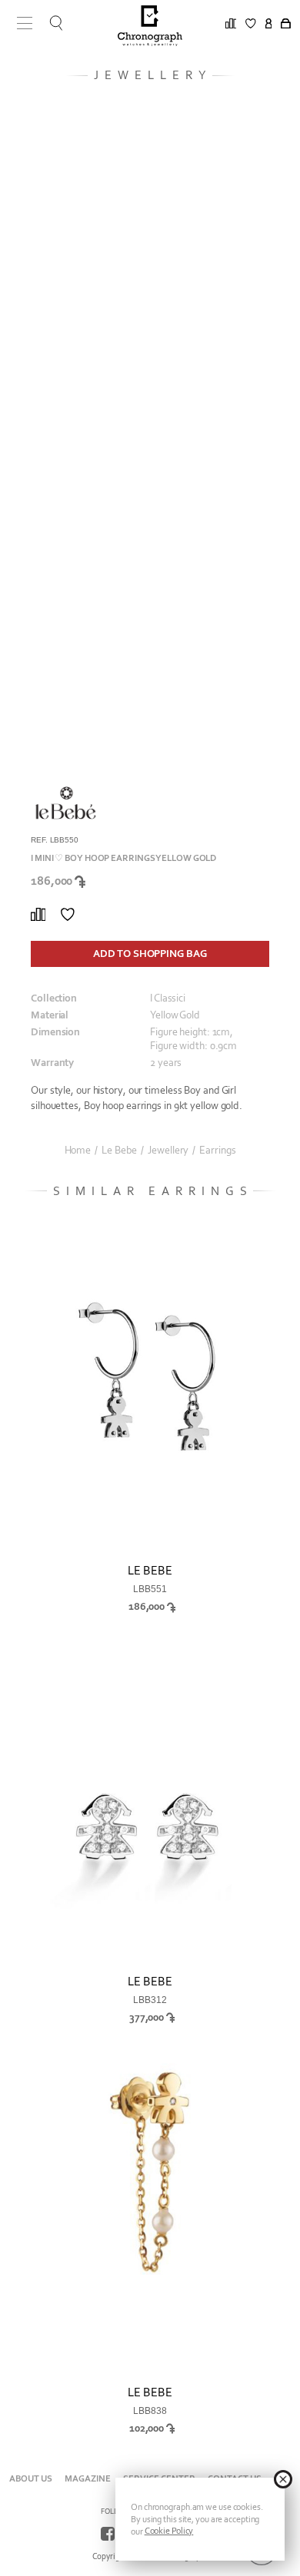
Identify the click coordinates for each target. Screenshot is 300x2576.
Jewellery (168, 1151)
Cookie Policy (169, 2531)
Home (78, 1151)
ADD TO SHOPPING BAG (150, 954)
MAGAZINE (88, 2478)
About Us (31, 2478)
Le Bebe (119, 1151)
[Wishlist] (68, 915)
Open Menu (19, 23)
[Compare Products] (38, 915)
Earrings (217, 1151)
